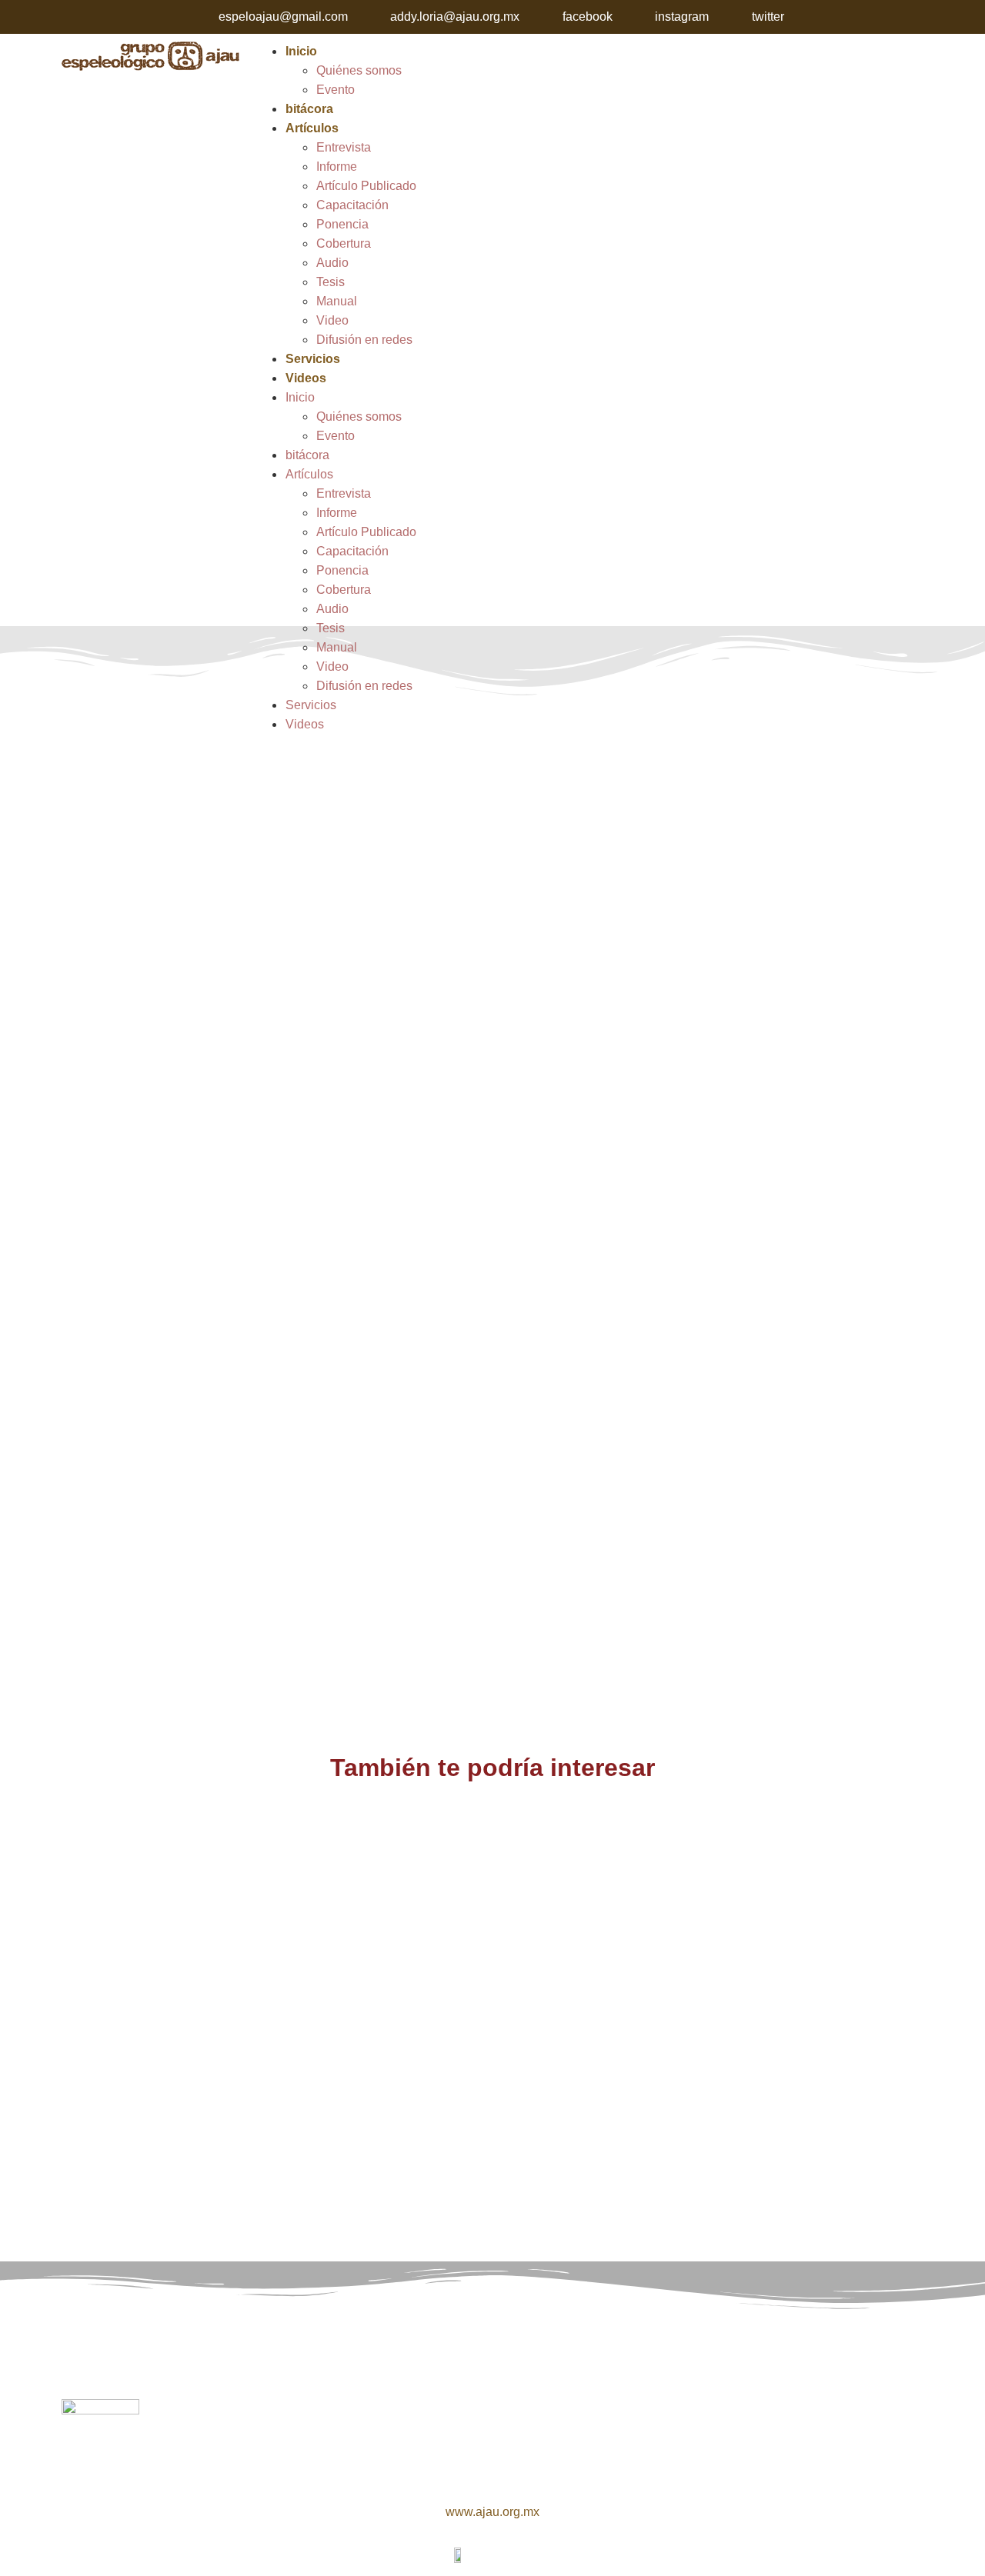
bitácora (309, 109)
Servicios (313, 359)
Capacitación (352, 205)
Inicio (301, 51)
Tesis (331, 282)
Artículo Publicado (366, 186)
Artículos (312, 128)
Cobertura (344, 243)
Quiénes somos (359, 70)
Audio (332, 263)
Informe (337, 167)
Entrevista (344, 147)
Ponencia (342, 224)
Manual (337, 301)
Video (332, 320)
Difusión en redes (364, 340)
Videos (306, 378)
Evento (336, 90)
